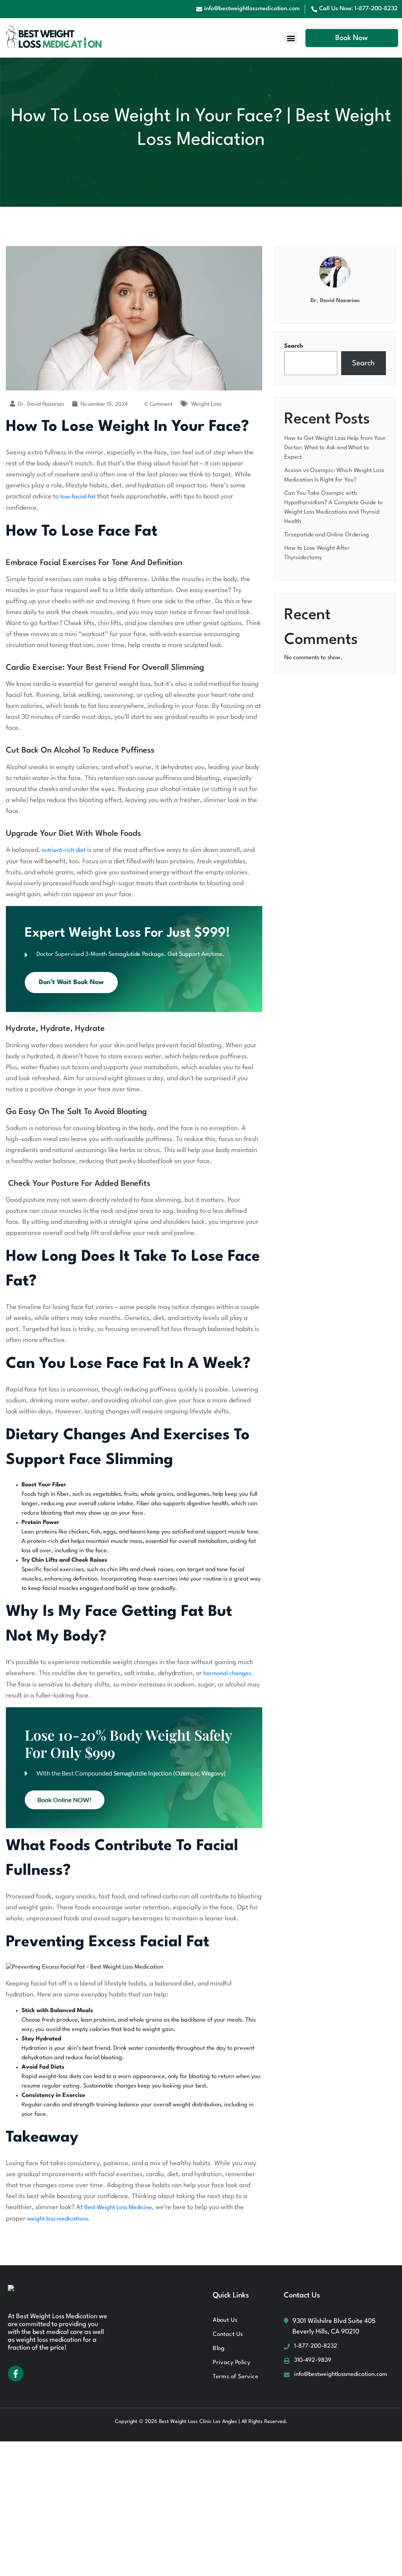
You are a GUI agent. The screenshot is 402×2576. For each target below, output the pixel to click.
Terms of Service (236, 2377)
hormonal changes (227, 1674)
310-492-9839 (313, 2360)
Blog (219, 2349)
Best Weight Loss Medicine (118, 2208)
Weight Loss (206, 404)
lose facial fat (78, 497)
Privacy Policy (231, 2363)
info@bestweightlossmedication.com (341, 2375)
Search (294, 346)
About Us (225, 2320)
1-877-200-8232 (316, 2346)
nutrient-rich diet (64, 850)
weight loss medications (57, 2219)
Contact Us (228, 2334)
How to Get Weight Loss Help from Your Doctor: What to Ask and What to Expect (335, 448)
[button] (291, 38)
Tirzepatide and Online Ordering (327, 535)
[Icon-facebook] (16, 2374)
